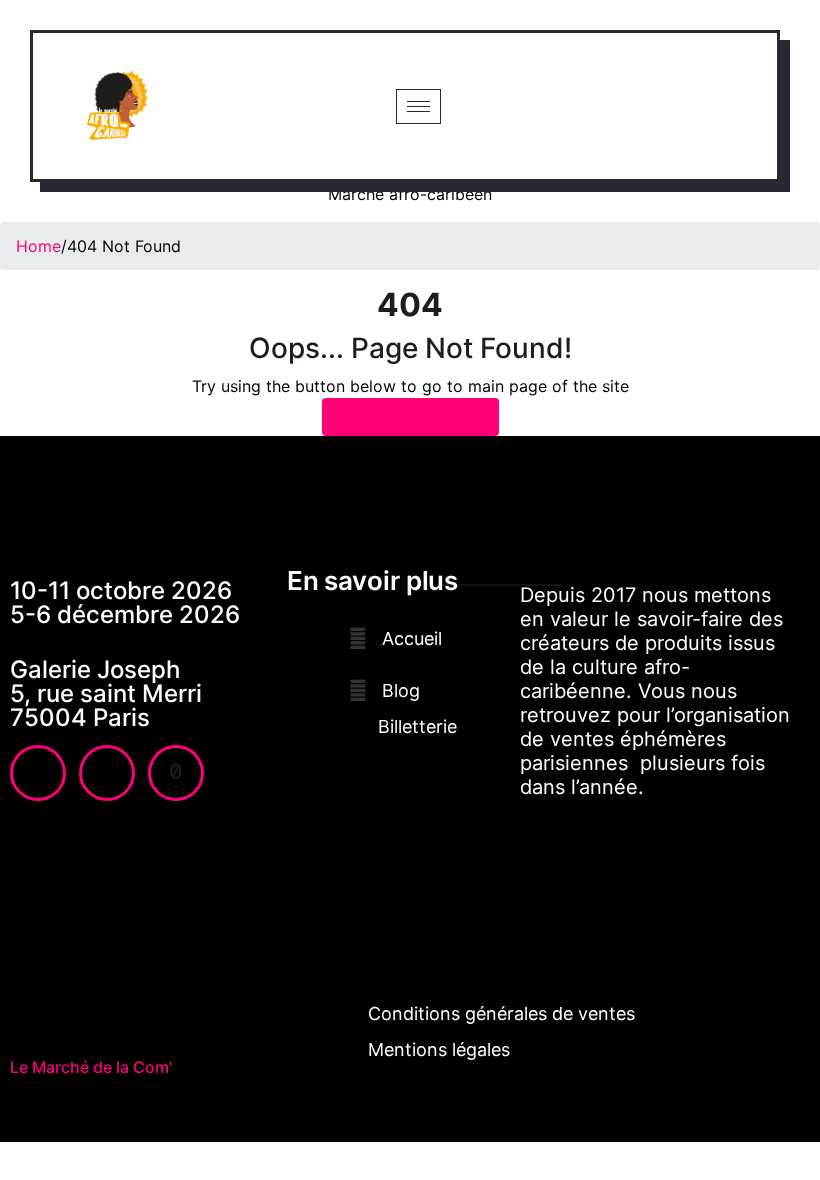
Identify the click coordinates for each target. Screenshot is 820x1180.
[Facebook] (38, 773)
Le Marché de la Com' (91, 1067)
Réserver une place (607, 106)
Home (38, 246)
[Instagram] (107, 773)
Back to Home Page (410, 417)
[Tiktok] (176, 773)
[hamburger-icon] (418, 106)
